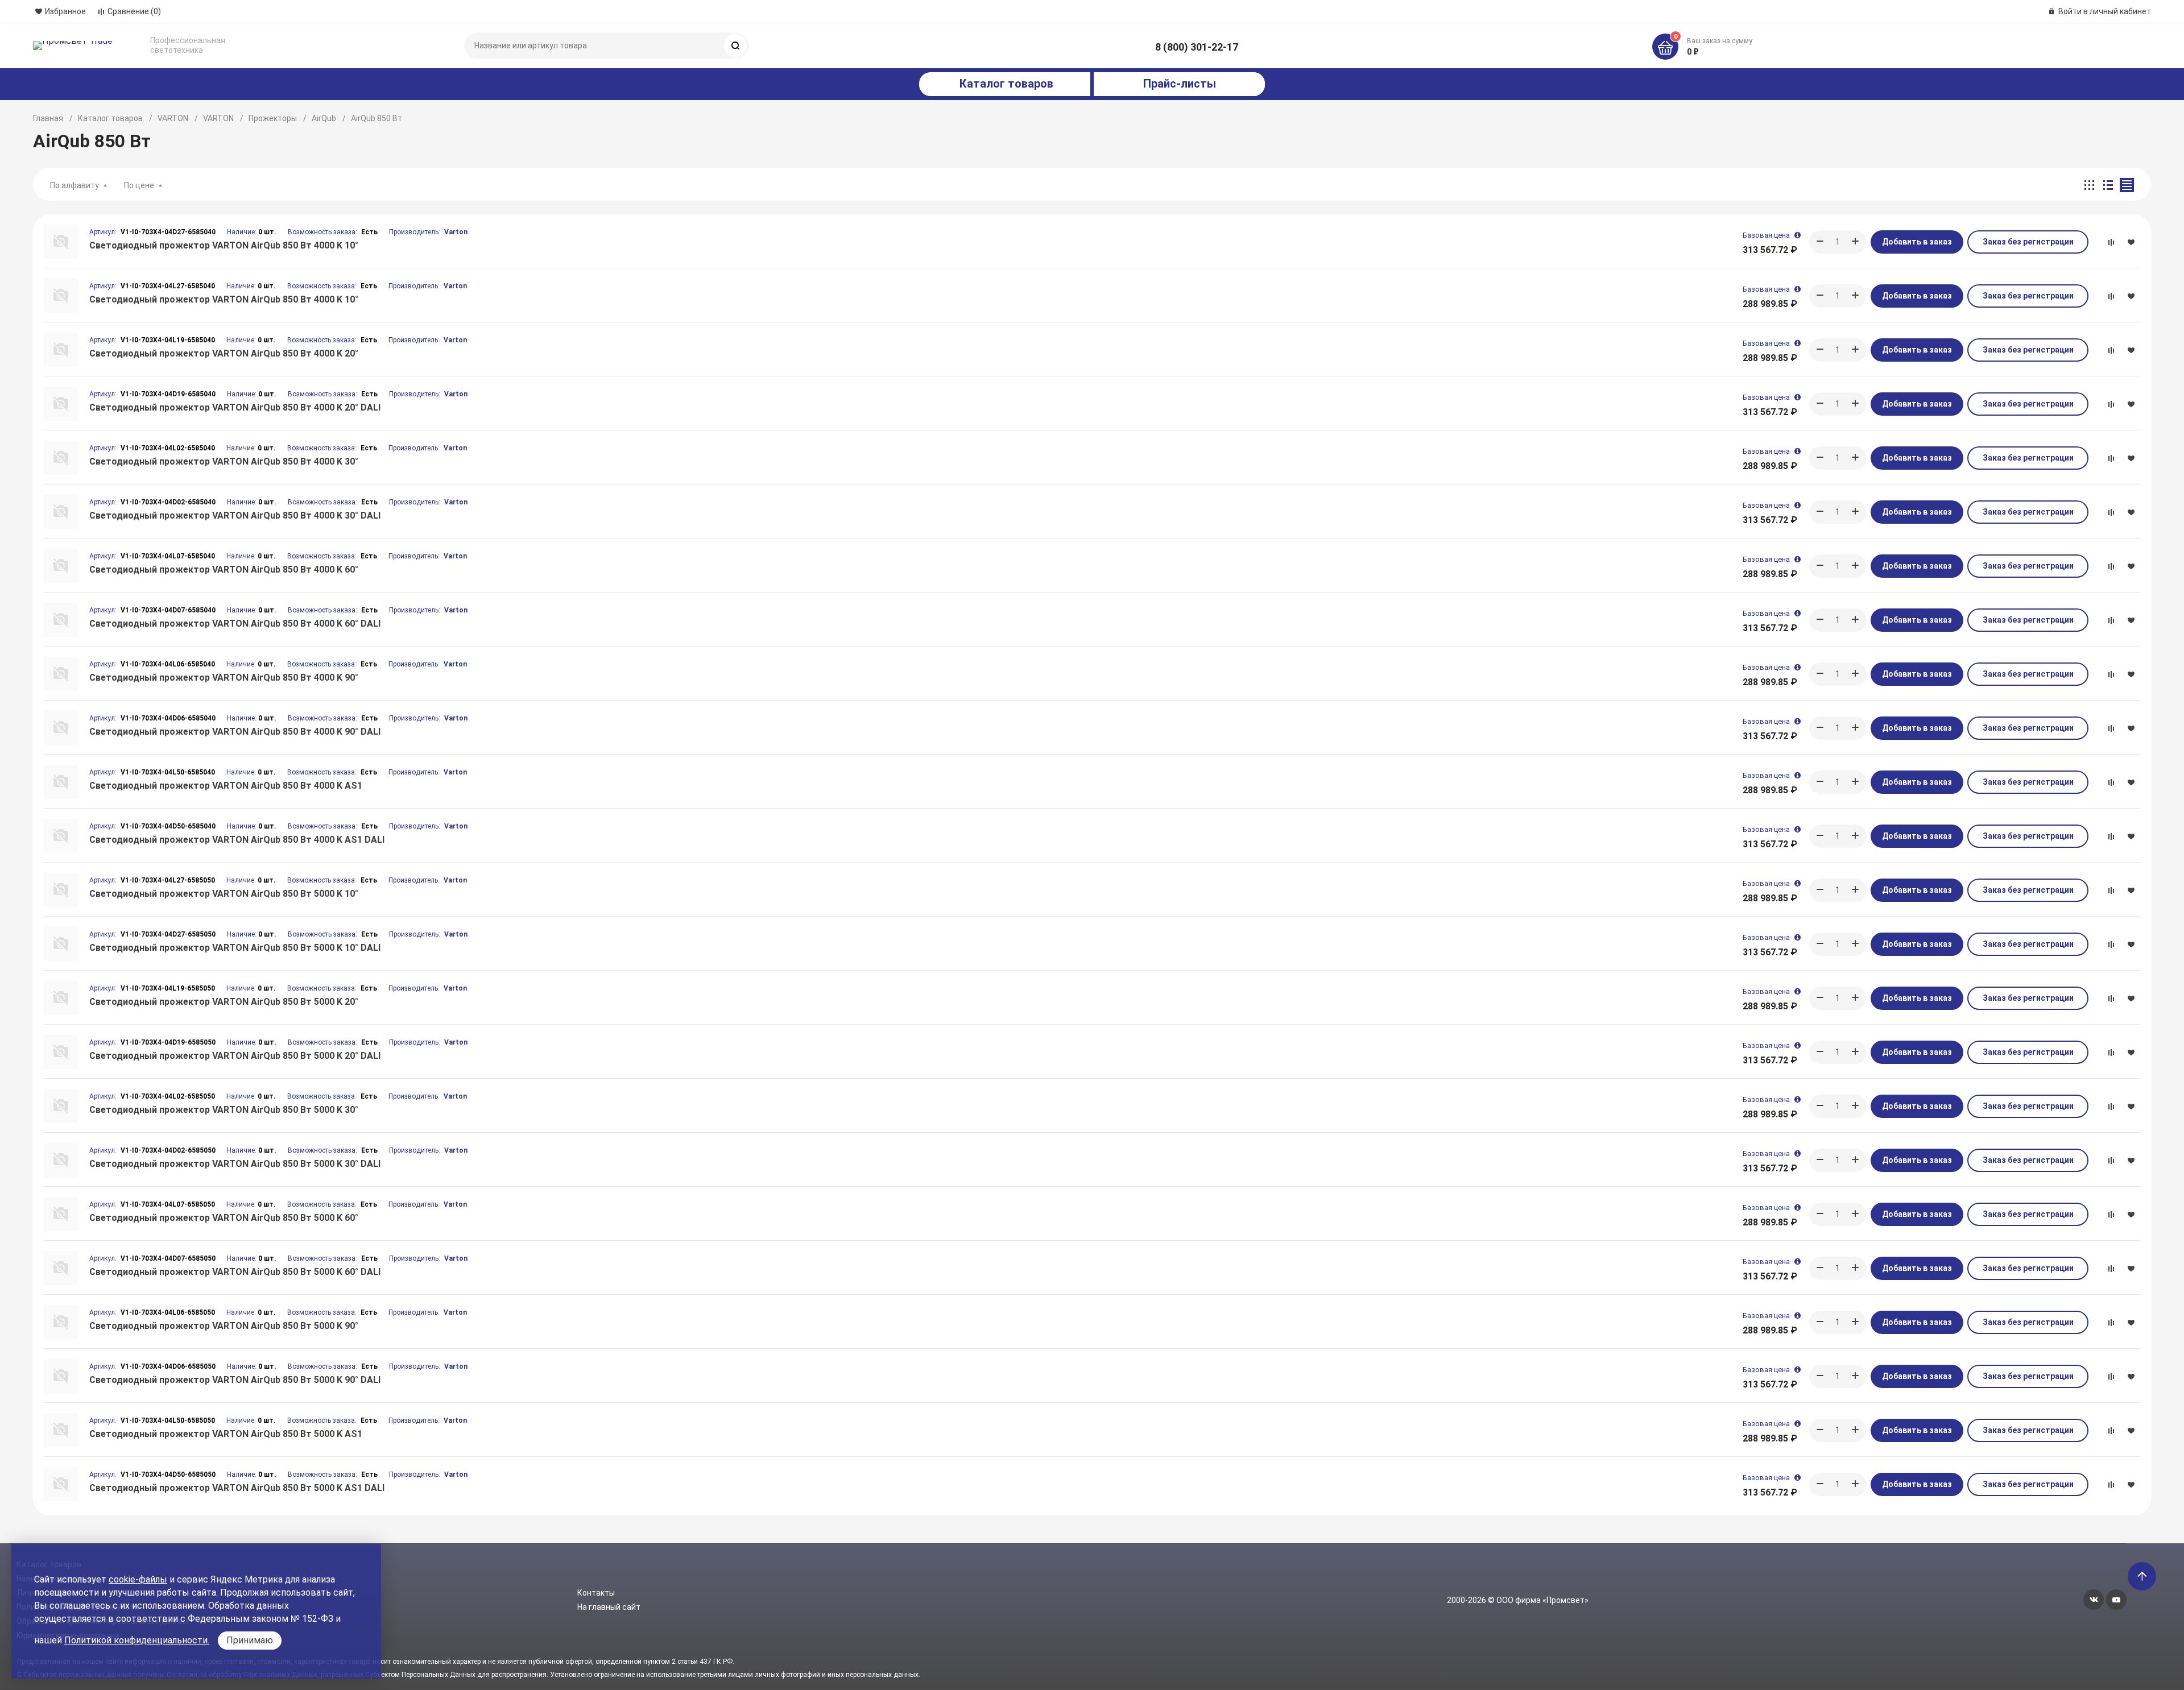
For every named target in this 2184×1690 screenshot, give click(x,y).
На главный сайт (609, 1607)
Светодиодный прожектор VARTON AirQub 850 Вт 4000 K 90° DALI (235, 732)
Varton (456, 232)
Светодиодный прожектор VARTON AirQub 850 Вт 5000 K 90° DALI (235, 1380)
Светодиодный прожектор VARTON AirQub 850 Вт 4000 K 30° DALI (235, 515)
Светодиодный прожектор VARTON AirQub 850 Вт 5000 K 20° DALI (235, 1056)
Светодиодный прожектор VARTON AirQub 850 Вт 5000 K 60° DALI (235, 1272)
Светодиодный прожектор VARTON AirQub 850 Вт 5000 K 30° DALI (235, 1164)
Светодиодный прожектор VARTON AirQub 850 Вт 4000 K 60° (224, 569)
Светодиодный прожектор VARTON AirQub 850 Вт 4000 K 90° (224, 678)
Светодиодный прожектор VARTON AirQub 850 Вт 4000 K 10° (224, 245)
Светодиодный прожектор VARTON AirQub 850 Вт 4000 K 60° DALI (235, 624)
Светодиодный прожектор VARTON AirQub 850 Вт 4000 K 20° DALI (235, 407)
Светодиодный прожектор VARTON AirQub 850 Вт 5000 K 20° (224, 1002)
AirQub (324, 118)
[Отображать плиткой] (2089, 185)
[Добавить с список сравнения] (2111, 242)
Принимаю (250, 1640)
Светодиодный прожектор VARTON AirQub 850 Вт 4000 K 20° (224, 353)
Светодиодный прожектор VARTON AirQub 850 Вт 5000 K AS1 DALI (237, 1488)
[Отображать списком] (2108, 185)
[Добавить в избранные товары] (2131, 242)
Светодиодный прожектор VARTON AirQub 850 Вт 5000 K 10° (224, 894)
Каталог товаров (110, 118)
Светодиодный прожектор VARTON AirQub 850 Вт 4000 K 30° (224, 461)
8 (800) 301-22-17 (1197, 47)
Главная (48, 118)
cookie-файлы (138, 1579)
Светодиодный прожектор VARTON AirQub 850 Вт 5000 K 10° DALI (235, 948)
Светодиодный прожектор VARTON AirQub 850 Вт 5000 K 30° (224, 1110)
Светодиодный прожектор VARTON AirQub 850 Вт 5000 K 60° (224, 1218)
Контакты (596, 1593)
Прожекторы (273, 118)
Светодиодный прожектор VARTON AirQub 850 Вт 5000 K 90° (224, 1326)
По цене (139, 185)
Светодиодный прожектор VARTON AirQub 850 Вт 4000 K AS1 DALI (237, 840)
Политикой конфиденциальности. (137, 1640)
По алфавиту (75, 185)
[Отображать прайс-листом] (2127, 185)
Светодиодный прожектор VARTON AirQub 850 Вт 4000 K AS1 (226, 786)
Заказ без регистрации (2028, 242)
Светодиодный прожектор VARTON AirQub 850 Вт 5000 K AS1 (226, 1434)
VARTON (173, 118)
